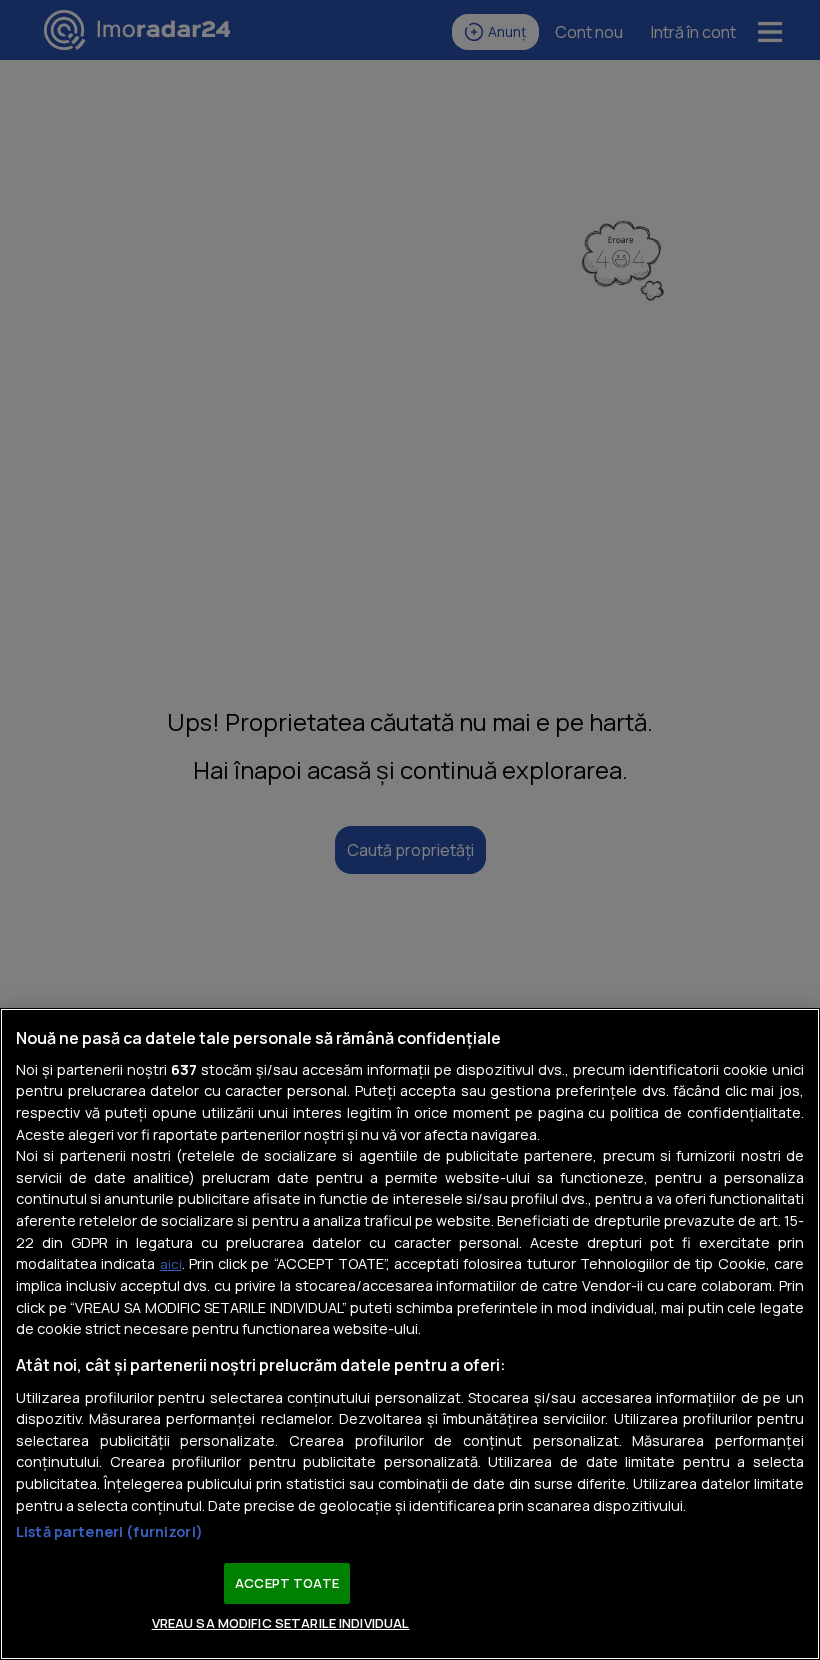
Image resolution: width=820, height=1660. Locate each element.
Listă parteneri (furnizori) (109, 1531)
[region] (410, 1334)
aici (171, 1264)
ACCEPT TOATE (287, 1583)
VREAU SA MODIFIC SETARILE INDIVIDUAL (281, 1623)
